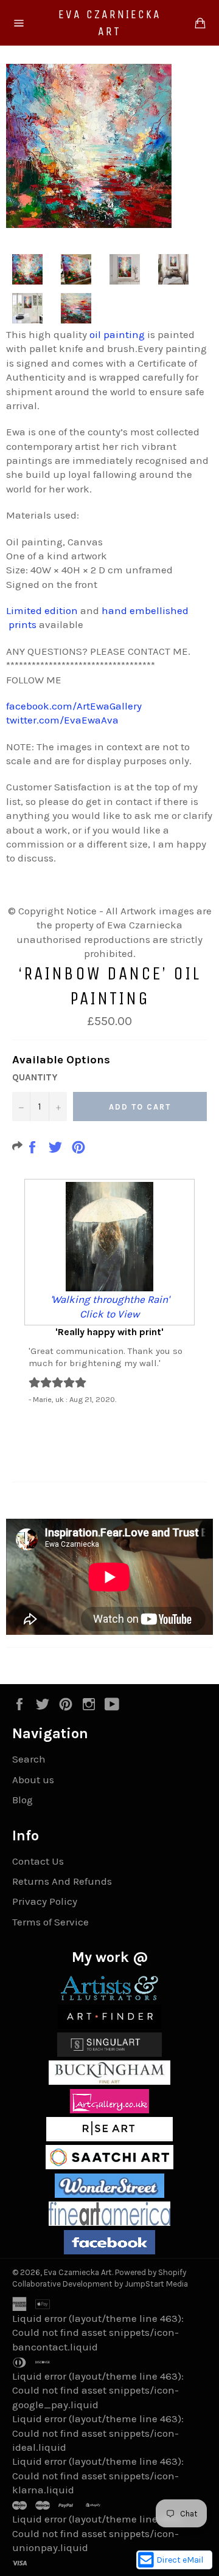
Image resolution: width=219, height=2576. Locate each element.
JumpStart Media (156, 2284)
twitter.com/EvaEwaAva (62, 720)
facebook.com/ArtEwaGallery (74, 706)
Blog (23, 1800)
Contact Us (38, 1861)
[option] (109, 1291)
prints (23, 624)
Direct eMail (180, 2560)
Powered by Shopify (151, 2272)
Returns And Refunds (62, 1881)
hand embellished (145, 610)
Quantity (35, 1077)
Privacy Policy (45, 1901)
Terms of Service (50, 1922)
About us (33, 1780)
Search (29, 1759)
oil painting (117, 334)
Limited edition (42, 610)
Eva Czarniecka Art (110, 23)
